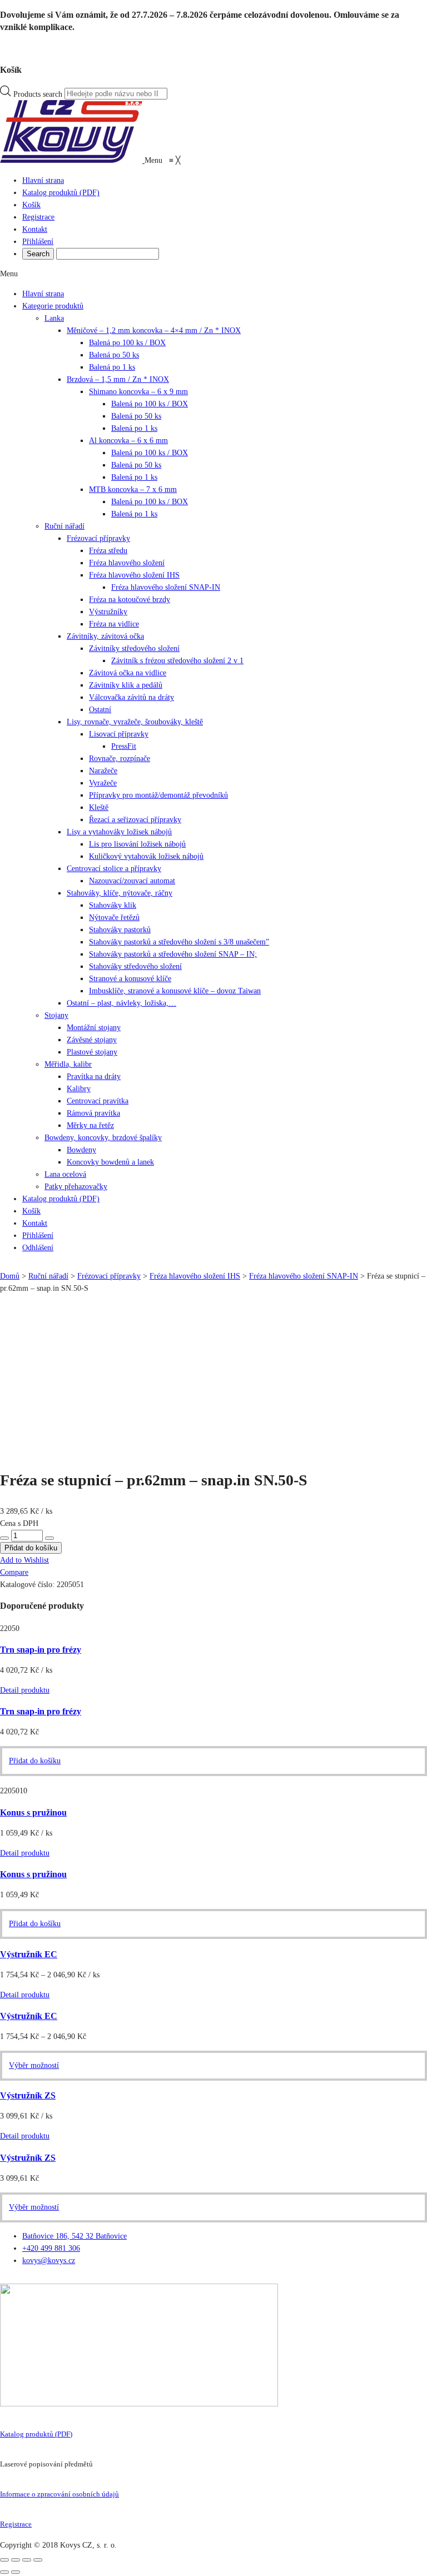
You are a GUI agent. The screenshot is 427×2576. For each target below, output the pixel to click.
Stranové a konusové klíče (130, 979)
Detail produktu (25, 1690)
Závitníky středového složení (134, 648)
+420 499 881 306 (51, 2248)
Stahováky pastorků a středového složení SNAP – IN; (173, 954)
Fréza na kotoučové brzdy (130, 600)
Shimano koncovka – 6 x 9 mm (138, 392)
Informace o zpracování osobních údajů (59, 2494)
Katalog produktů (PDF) (36, 2434)
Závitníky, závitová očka (105, 636)
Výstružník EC (29, 1954)
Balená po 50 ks (114, 355)
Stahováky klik (113, 905)
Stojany (56, 1015)
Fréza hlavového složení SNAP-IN (166, 587)
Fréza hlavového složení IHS (134, 575)
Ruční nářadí (64, 526)
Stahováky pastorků (120, 930)
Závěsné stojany (92, 1040)
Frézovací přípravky (98, 538)
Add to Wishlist (24, 1560)
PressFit (124, 746)
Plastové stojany (92, 1052)
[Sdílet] (16, 2560)
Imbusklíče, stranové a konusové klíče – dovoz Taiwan (175, 991)
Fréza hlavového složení (127, 563)
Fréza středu (108, 551)
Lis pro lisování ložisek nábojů (137, 844)
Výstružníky (108, 612)
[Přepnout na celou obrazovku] (27, 2560)
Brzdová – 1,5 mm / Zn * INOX (118, 379)
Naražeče (103, 771)
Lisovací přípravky (119, 734)
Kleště (99, 807)
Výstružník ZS (28, 2095)
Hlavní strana (43, 294)
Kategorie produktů (53, 306)
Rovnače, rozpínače (120, 759)
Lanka (54, 318)
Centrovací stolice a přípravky (114, 869)
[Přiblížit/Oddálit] (38, 2560)
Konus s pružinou (33, 1812)
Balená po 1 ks (112, 367)
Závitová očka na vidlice (128, 673)
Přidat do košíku (31, 1548)
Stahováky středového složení (135, 966)
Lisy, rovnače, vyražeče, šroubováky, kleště (135, 722)
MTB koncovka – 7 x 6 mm (133, 489)
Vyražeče (103, 783)
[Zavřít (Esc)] (4, 2560)
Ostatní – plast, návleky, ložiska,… (121, 1003)
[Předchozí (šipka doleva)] (4, 2572)
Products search (38, 94)
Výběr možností (34, 2065)
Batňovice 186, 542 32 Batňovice (75, 2236)
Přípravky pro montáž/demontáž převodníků (158, 795)
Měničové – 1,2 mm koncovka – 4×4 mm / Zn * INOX (154, 330)
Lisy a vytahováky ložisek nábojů (119, 832)
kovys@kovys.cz (49, 2261)
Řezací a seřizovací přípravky (135, 820)
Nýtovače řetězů (114, 917)
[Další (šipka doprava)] (16, 2572)
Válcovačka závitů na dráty (131, 697)
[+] (49, 1538)
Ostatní (100, 710)
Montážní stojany (94, 1028)
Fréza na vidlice (114, 624)
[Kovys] (72, 160)
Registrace (16, 2524)
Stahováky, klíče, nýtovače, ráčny (120, 893)
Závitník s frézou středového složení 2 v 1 (177, 661)
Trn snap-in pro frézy (41, 1650)
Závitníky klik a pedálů (126, 685)
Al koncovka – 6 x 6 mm (128, 441)
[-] (4, 1538)
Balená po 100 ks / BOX (127, 343)
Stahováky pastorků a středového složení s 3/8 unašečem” (179, 942)
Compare (14, 1572)
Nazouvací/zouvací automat (132, 881)
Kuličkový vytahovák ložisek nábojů (146, 856)
